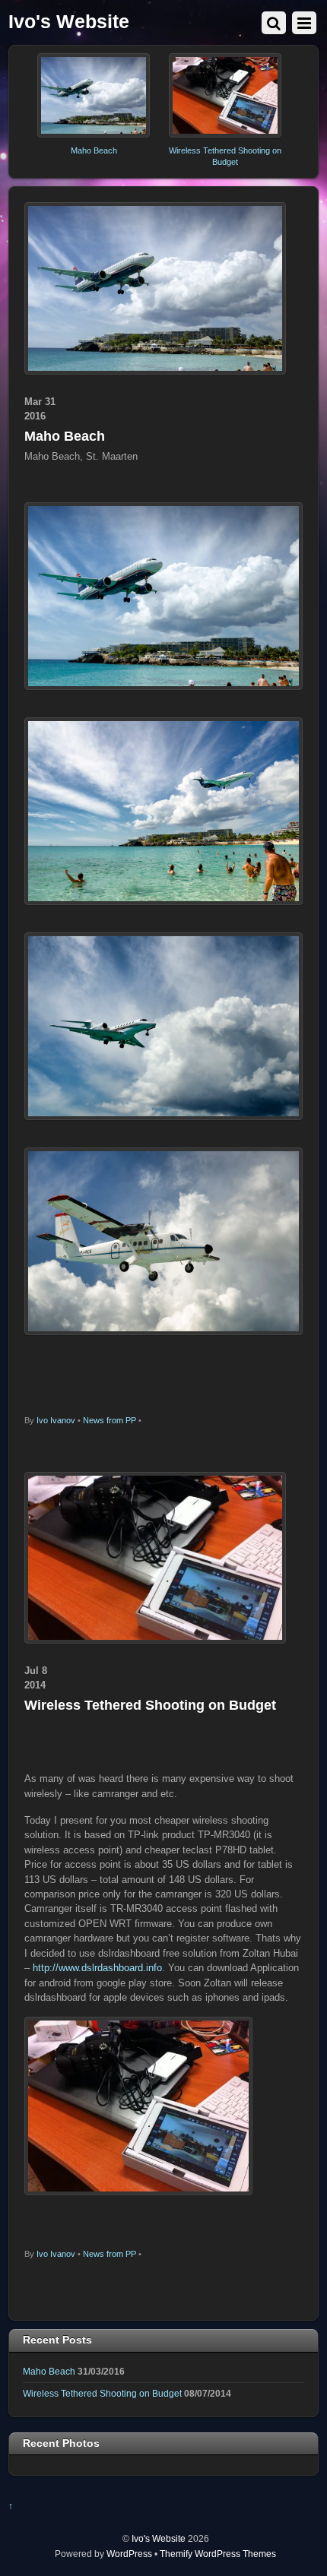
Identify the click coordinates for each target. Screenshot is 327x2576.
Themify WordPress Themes (218, 2554)
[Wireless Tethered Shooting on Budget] (225, 134)
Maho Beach (94, 150)
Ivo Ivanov (56, 1420)
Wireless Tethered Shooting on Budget (150, 1705)
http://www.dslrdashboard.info (97, 1968)
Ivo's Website (159, 2538)
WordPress (129, 2554)
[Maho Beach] (94, 134)
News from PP (110, 1420)
